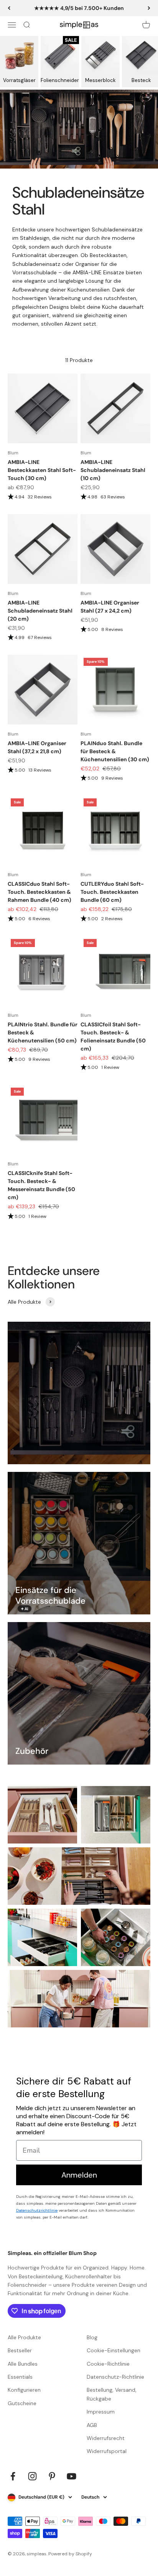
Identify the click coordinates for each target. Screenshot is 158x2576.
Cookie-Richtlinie (108, 2364)
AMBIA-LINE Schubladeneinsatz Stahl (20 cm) (40, 611)
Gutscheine (22, 2403)
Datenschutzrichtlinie (37, 2210)
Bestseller (20, 2350)
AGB (92, 2425)
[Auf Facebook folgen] (13, 2476)
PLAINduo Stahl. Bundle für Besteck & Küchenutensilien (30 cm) (115, 751)
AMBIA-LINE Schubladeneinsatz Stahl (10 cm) (113, 470)
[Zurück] (9, 8)
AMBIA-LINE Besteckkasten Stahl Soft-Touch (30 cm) (42, 470)
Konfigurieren (24, 2390)
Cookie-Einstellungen (114, 2350)
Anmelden (79, 2175)
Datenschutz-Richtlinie (115, 2377)
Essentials (20, 2377)
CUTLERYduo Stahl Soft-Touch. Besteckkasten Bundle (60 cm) (112, 892)
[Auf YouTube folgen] (72, 2476)
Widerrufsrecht (106, 2438)
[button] (43, 497)
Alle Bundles (23, 2364)
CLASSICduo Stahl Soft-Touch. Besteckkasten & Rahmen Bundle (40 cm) (39, 892)
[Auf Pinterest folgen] (52, 2476)
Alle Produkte (24, 2337)
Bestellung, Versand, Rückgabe (112, 2394)
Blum (13, 453)
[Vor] (149, 8)
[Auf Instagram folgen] (32, 2476)
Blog (92, 2337)
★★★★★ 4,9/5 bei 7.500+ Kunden (79, 8)
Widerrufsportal (107, 2451)
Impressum (101, 2412)
